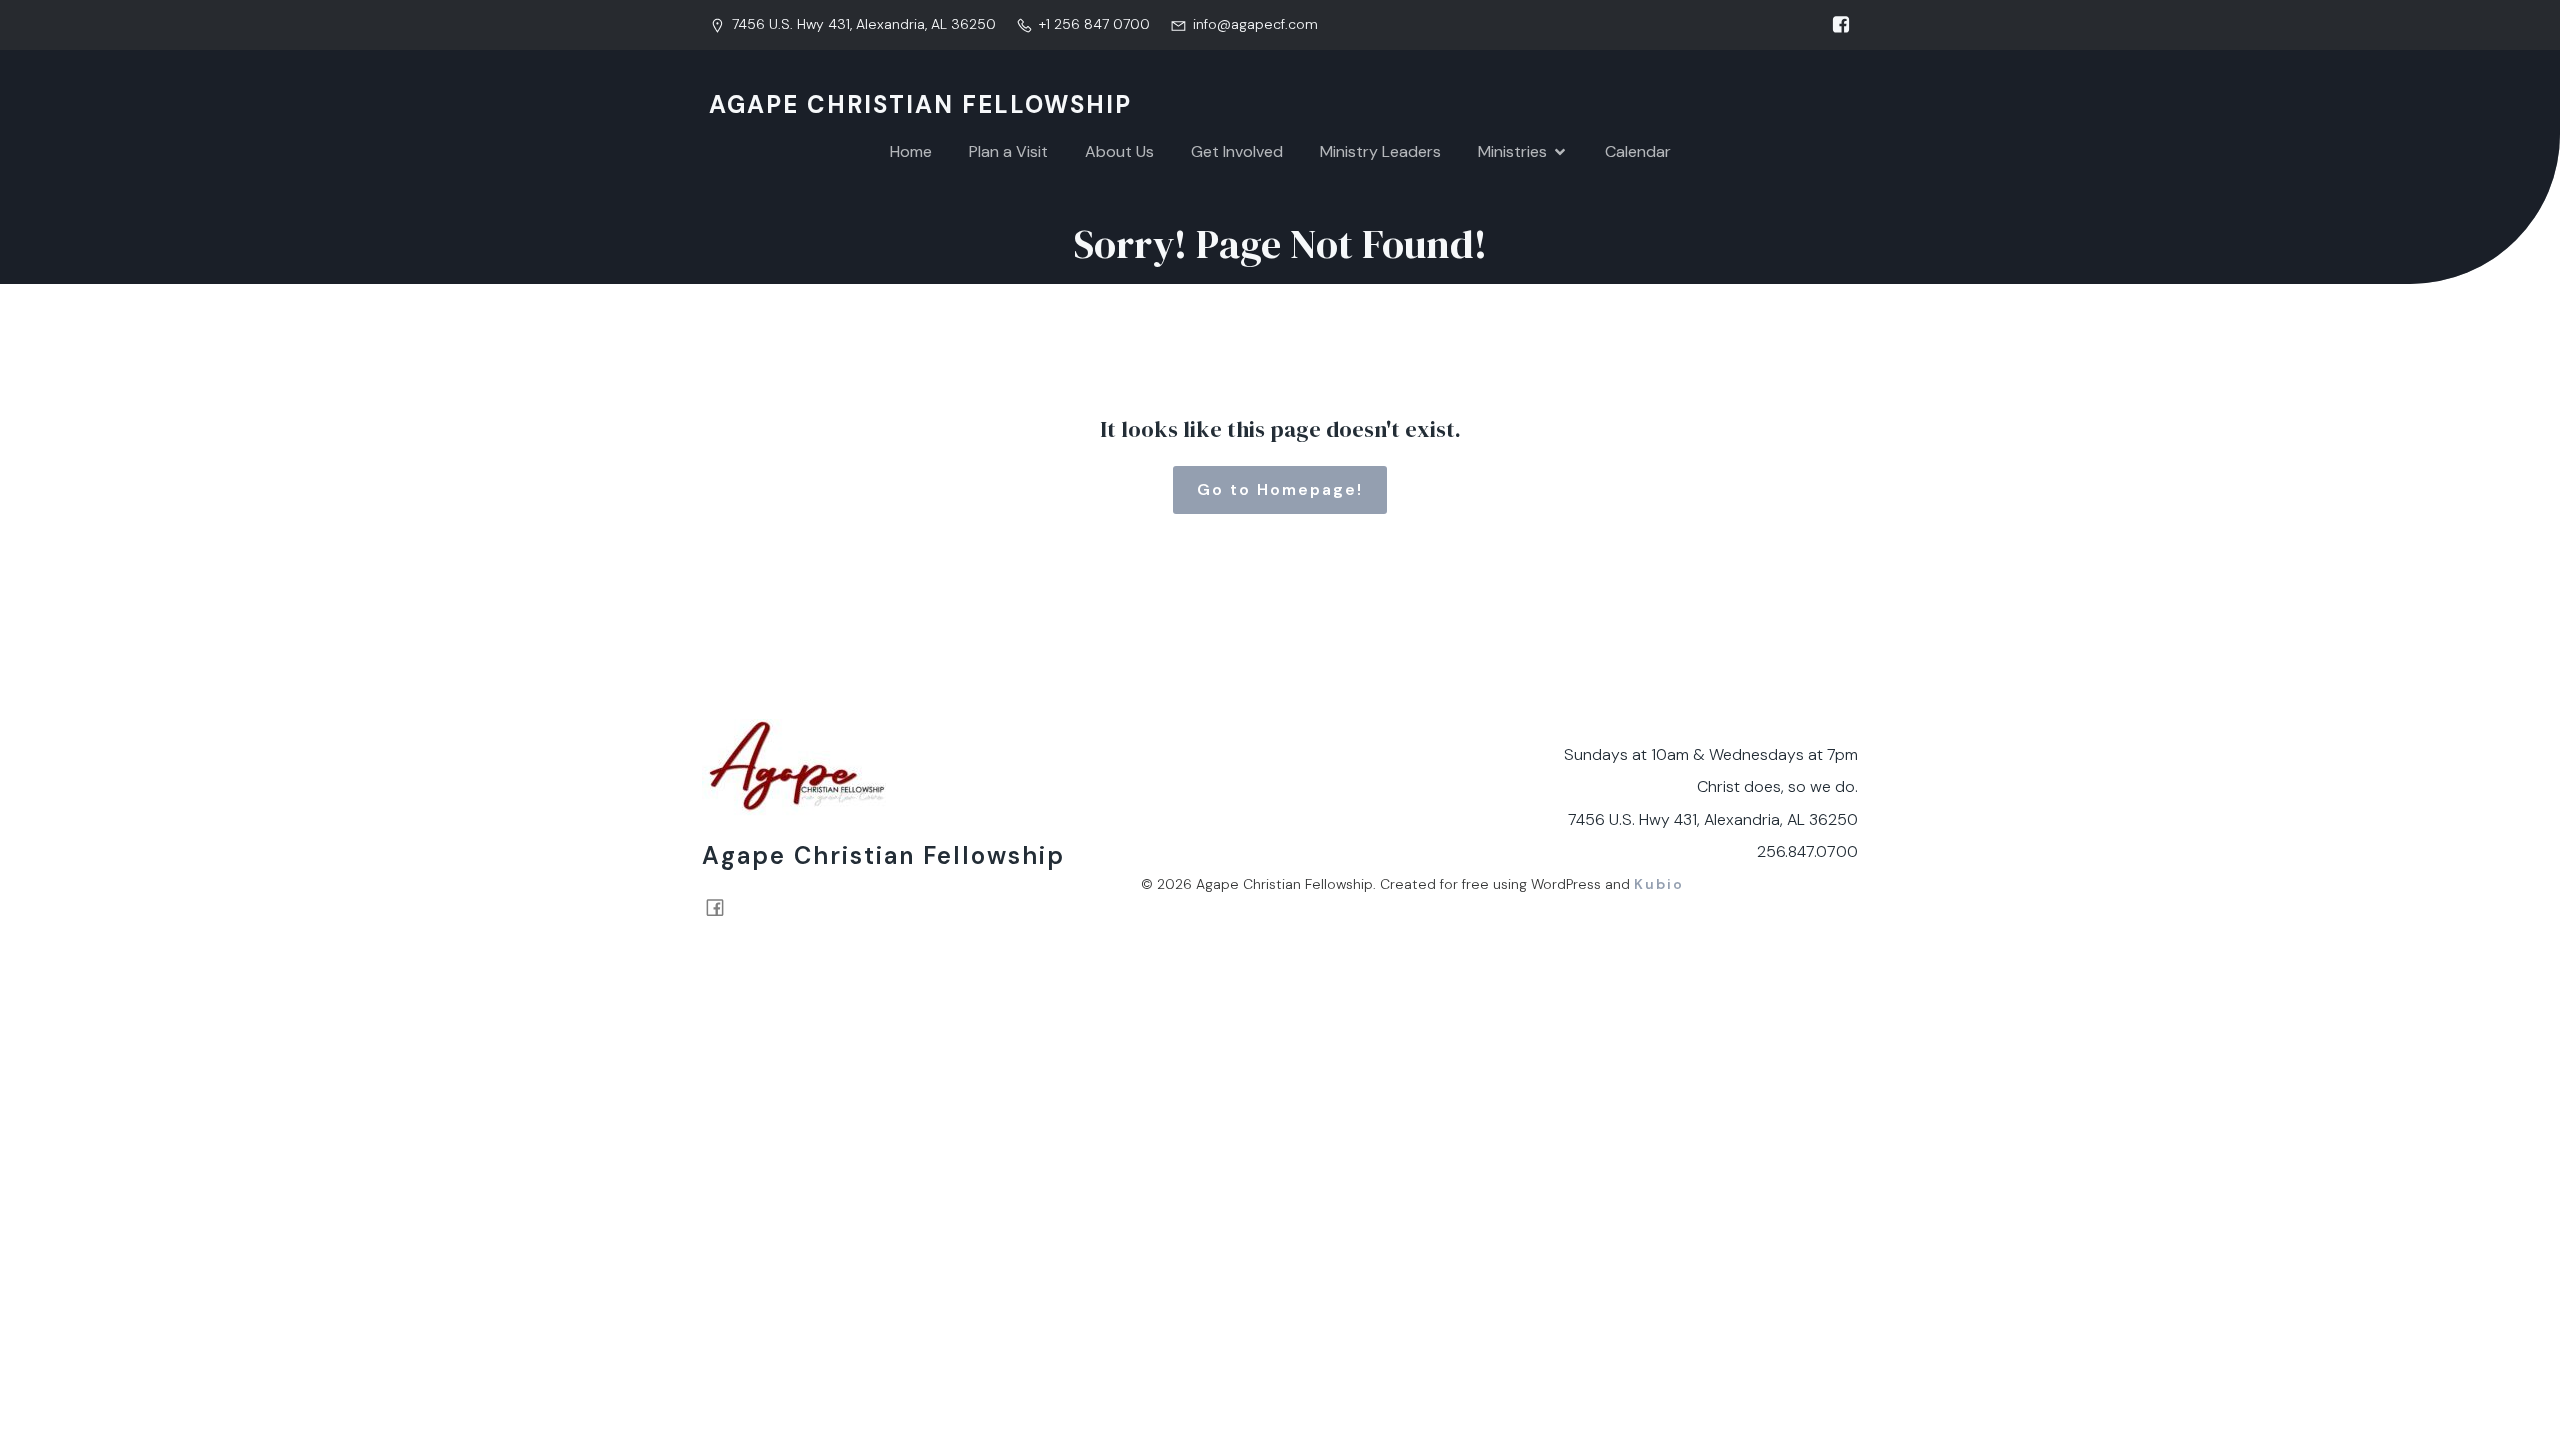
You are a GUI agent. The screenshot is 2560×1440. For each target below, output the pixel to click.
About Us (1119, 151)
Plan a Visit (1008, 151)
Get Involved (1237, 151)
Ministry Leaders (1380, 151)
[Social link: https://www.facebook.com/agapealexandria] (1836, 25)
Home (911, 151)
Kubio (1659, 884)
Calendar (1638, 151)
